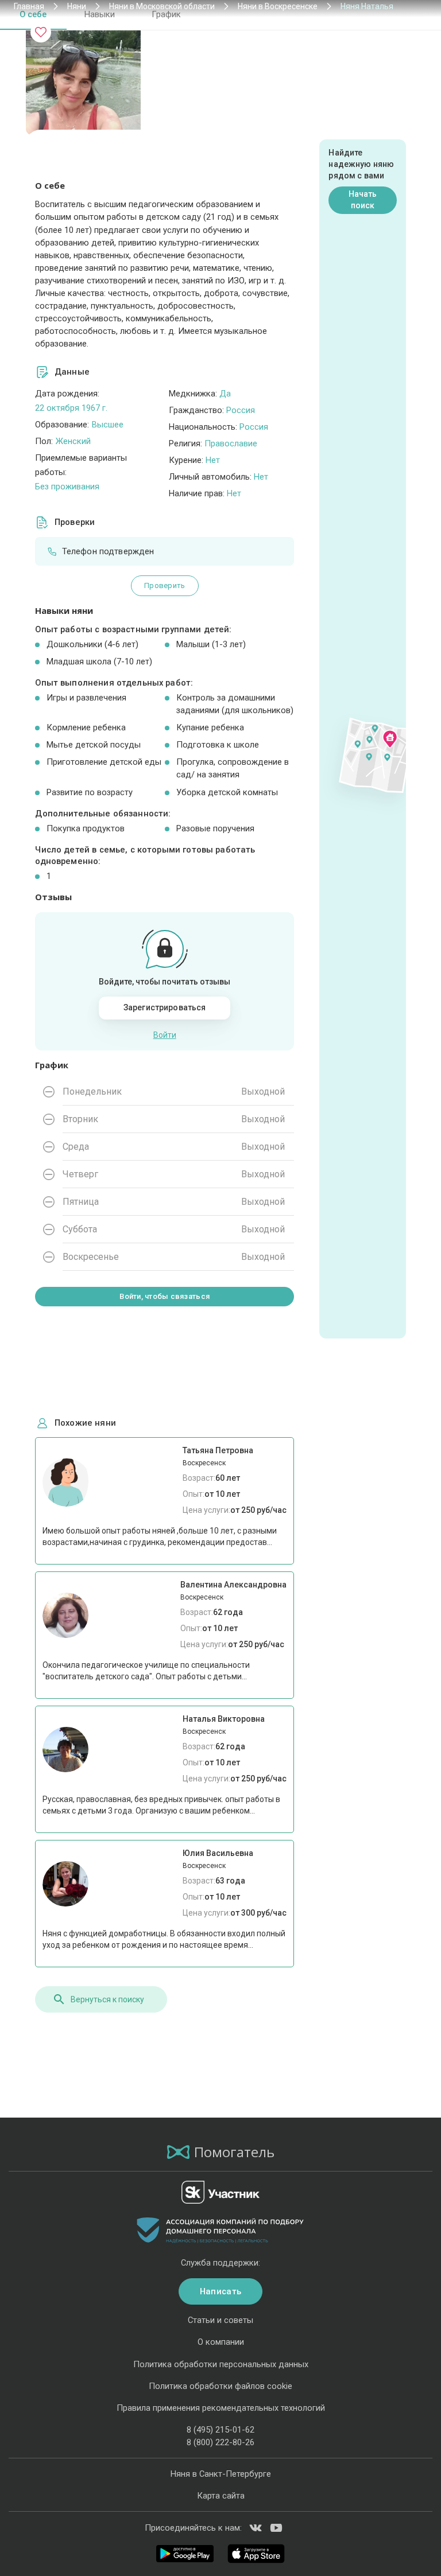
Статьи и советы (220, 2320)
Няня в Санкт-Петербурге (221, 2474)
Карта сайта (221, 2496)
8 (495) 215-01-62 (220, 2430)
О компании (221, 2342)
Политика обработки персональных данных (221, 2364)
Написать (220, 2291)
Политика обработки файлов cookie (220, 2386)
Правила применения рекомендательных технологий (221, 2408)
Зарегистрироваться (165, 1007)
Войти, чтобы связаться (165, 1296)
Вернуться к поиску (107, 1999)
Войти (165, 1035)
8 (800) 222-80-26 (220, 2442)
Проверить (165, 585)
